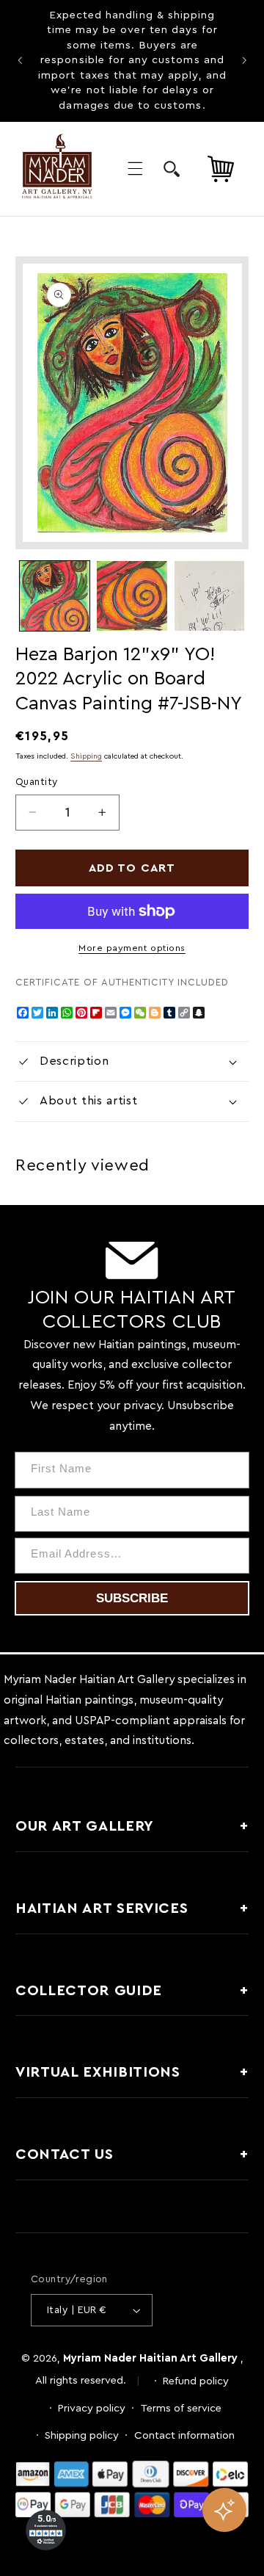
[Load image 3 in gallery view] (209, 596)
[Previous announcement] (20, 61)
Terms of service (181, 2408)
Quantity (36, 782)
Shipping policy (82, 2435)
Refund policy (196, 2381)
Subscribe (132, 1598)
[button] (135, 169)
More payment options (132, 948)
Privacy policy (92, 2408)
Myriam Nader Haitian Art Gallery (150, 2358)
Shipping (86, 756)
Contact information (184, 2435)
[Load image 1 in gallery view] (55, 596)
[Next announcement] (244, 61)
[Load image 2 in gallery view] (132, 596)
